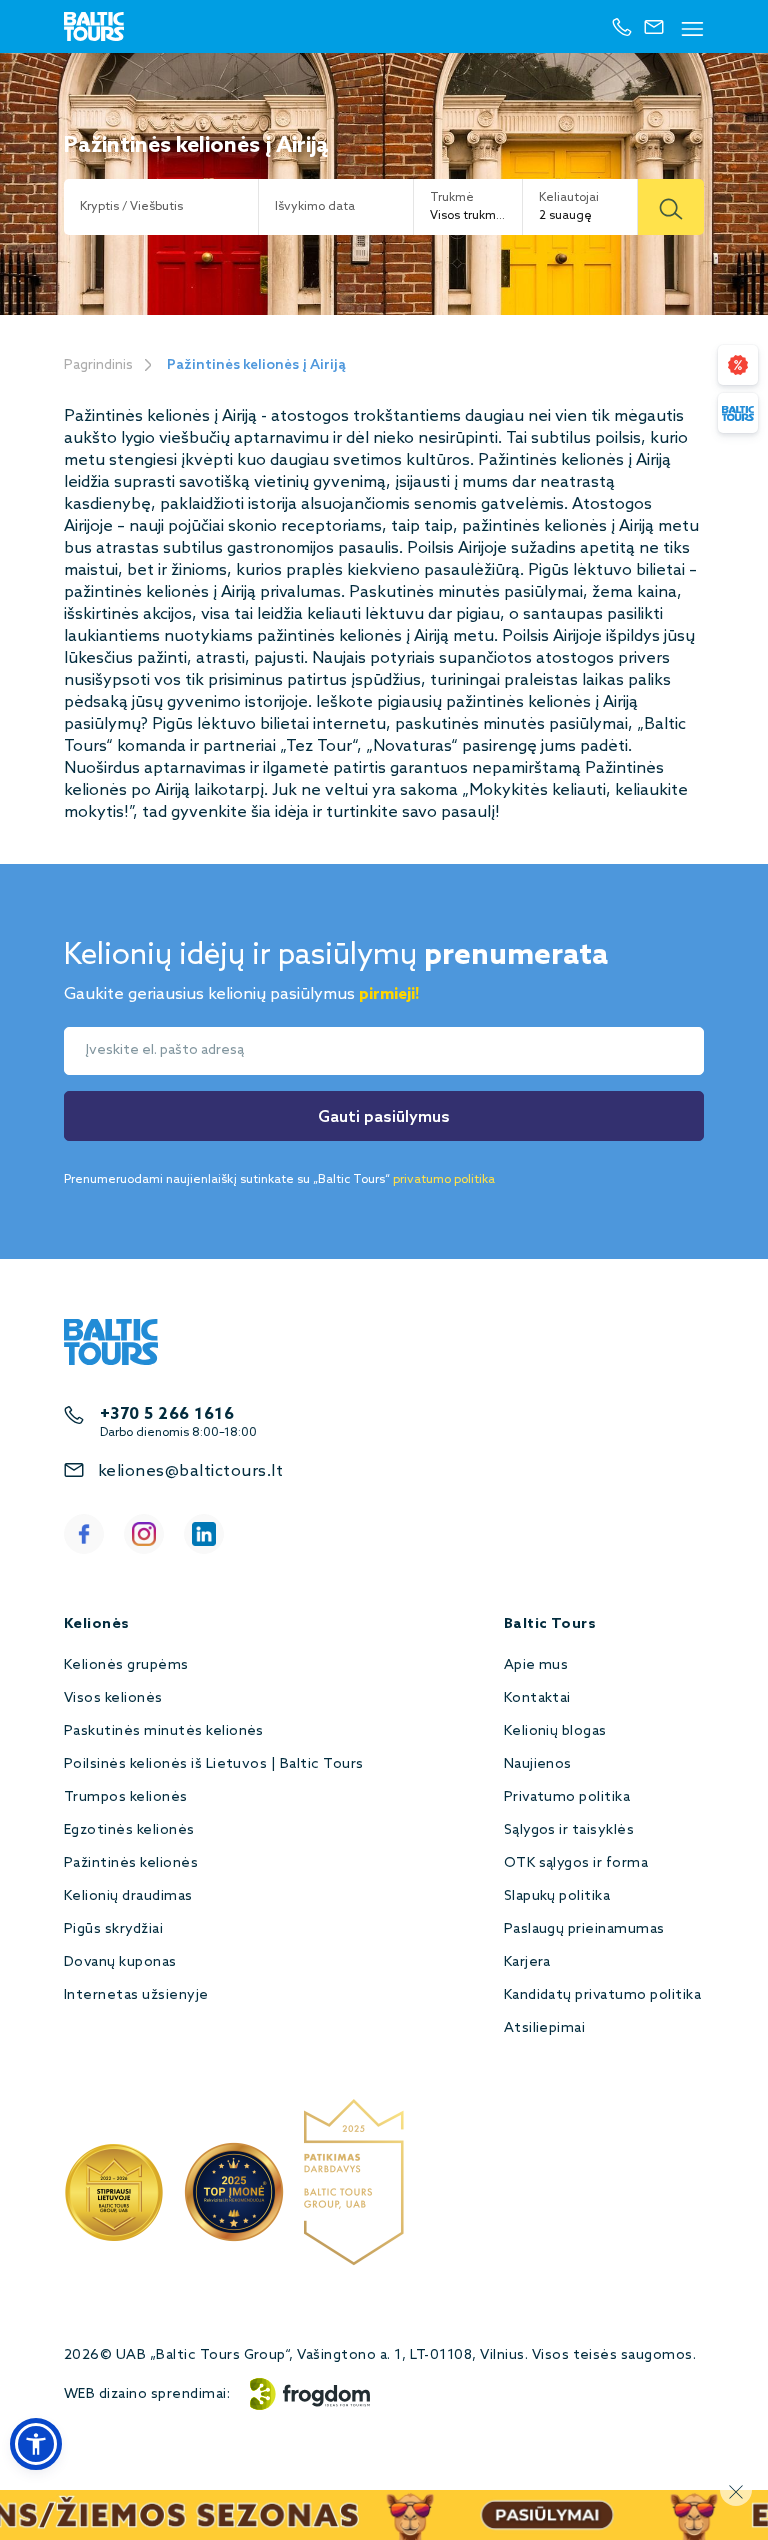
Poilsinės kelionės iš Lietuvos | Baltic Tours (214, 1764)
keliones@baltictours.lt (190, 1471)
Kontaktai (537, 1698)
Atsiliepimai (545, 2028)
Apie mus (536, 1665)
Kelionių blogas (555, 1731)
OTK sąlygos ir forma (576, 1863)
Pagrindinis (98, 365)
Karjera (527, 1962)
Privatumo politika (567, 1797)
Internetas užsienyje (136, 1995)
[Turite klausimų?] (738, 413)
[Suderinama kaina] (738, 365)
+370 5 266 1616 (167, 1414)
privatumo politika (444, 1180)
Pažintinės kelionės (131, 1863)
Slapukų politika (557, 1896)
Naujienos (538, 1764)
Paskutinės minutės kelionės (164, 1731)
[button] (36, 2444)
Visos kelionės (113, 1698)
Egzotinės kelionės (129, 1830)
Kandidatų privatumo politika (602, 1995)
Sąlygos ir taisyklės (569, 1830)
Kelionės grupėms (126, 1665)
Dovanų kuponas (120, 1962)
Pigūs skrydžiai (113, 1929)
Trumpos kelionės (126, 1797)
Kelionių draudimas (128, 1896)
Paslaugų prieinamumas (584, 1929)
